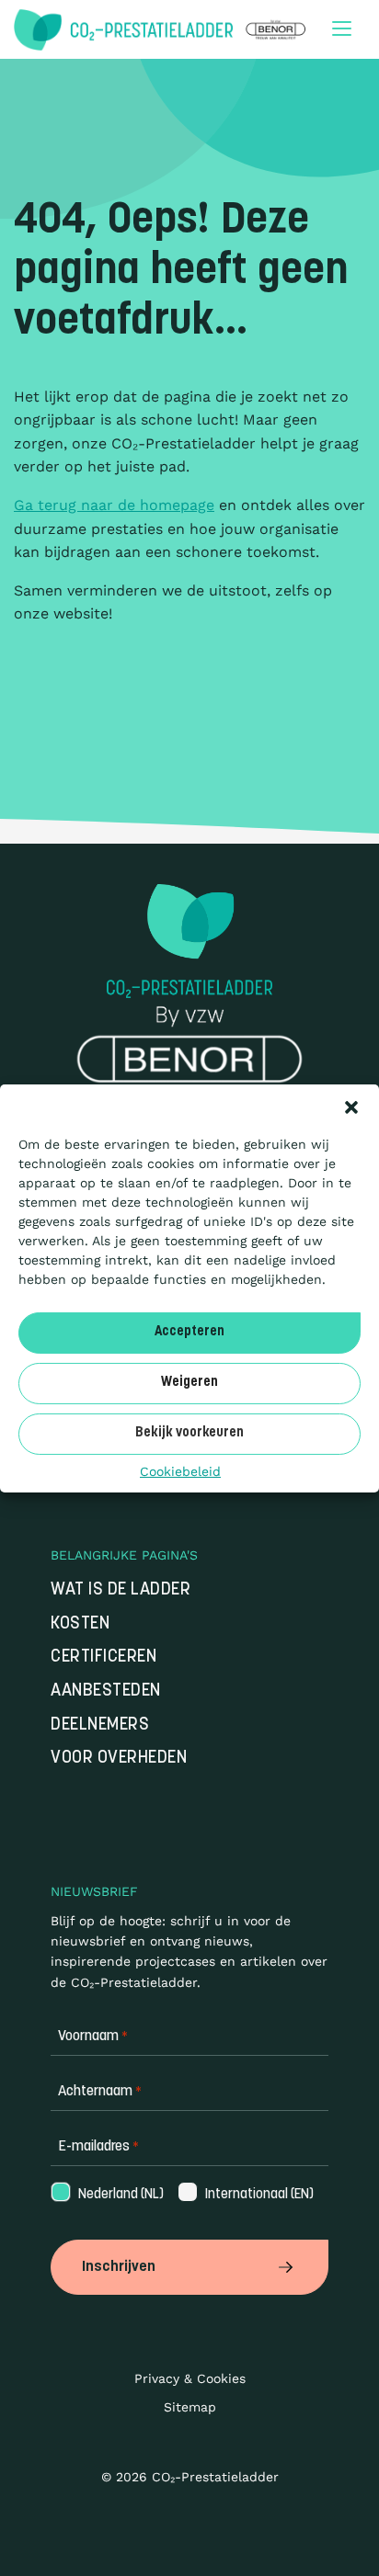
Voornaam (93, 2037)
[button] (351, 1106)
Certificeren (103, 1657)
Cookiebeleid (180, 1470)
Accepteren (189, 1332)
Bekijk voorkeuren (189, 1433)
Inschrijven (119, 2267)
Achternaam (100, 2092)
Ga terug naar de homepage (114, 505)
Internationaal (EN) (245, 2195)
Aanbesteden (106, 1691)
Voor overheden (119, 1759)
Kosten (80, 1624)
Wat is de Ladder (121, 1590)
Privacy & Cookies (190, 2378)
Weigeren (189, 1383)
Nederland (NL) (106, 2195)
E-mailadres (98, 2147)
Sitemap (190, 2407)
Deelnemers (100, 1725)
